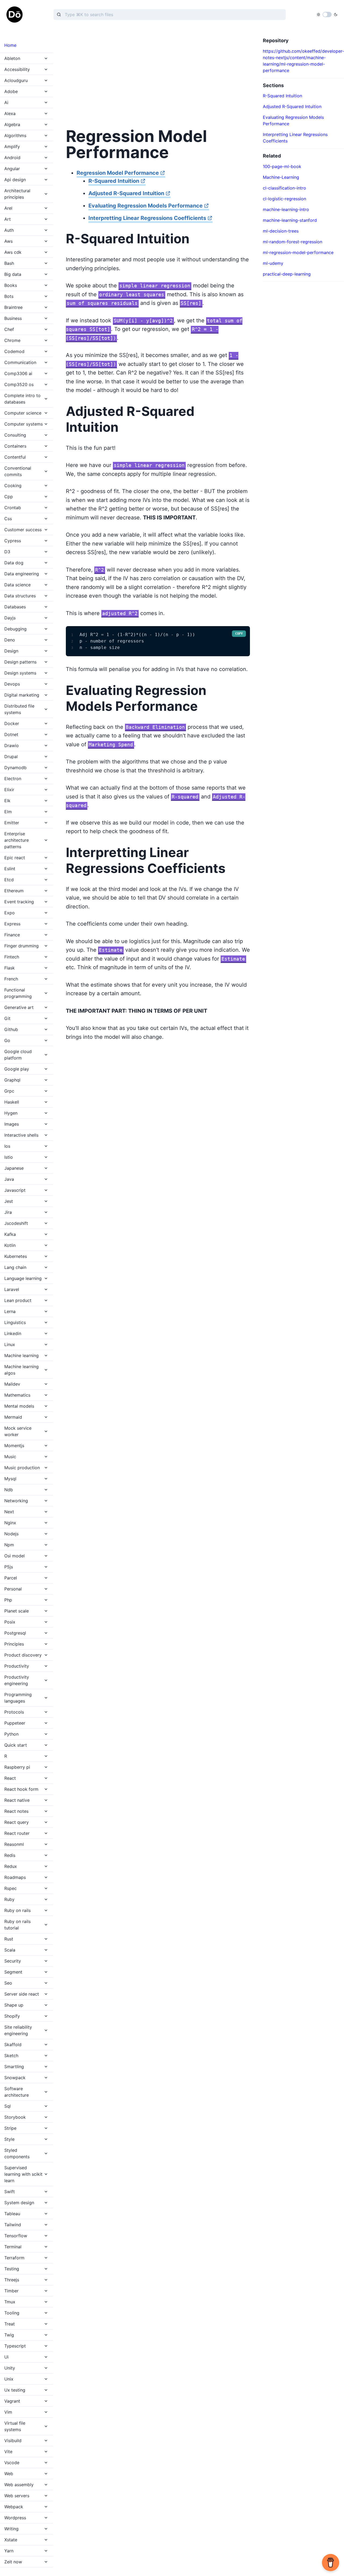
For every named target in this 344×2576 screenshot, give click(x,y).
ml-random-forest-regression (293, 242)
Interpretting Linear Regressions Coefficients (147, 218)
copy (239, 634)
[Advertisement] (158, 75)
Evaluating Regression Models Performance (146, 206)
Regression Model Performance (118, 173)
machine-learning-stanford (290, 220)
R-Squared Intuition (114, 181)
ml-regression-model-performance (298, 252)
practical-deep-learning (287, 274)
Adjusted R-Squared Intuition (126, 193)
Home (10, 45)
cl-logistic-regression (284, 199)
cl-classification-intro (284, 188)
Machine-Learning (281, 177)
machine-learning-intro (286, 209)
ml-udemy (273, 263)
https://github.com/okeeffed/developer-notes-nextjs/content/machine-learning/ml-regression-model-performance (303, 61)
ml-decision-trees (281, 231)
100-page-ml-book (282, 166)
